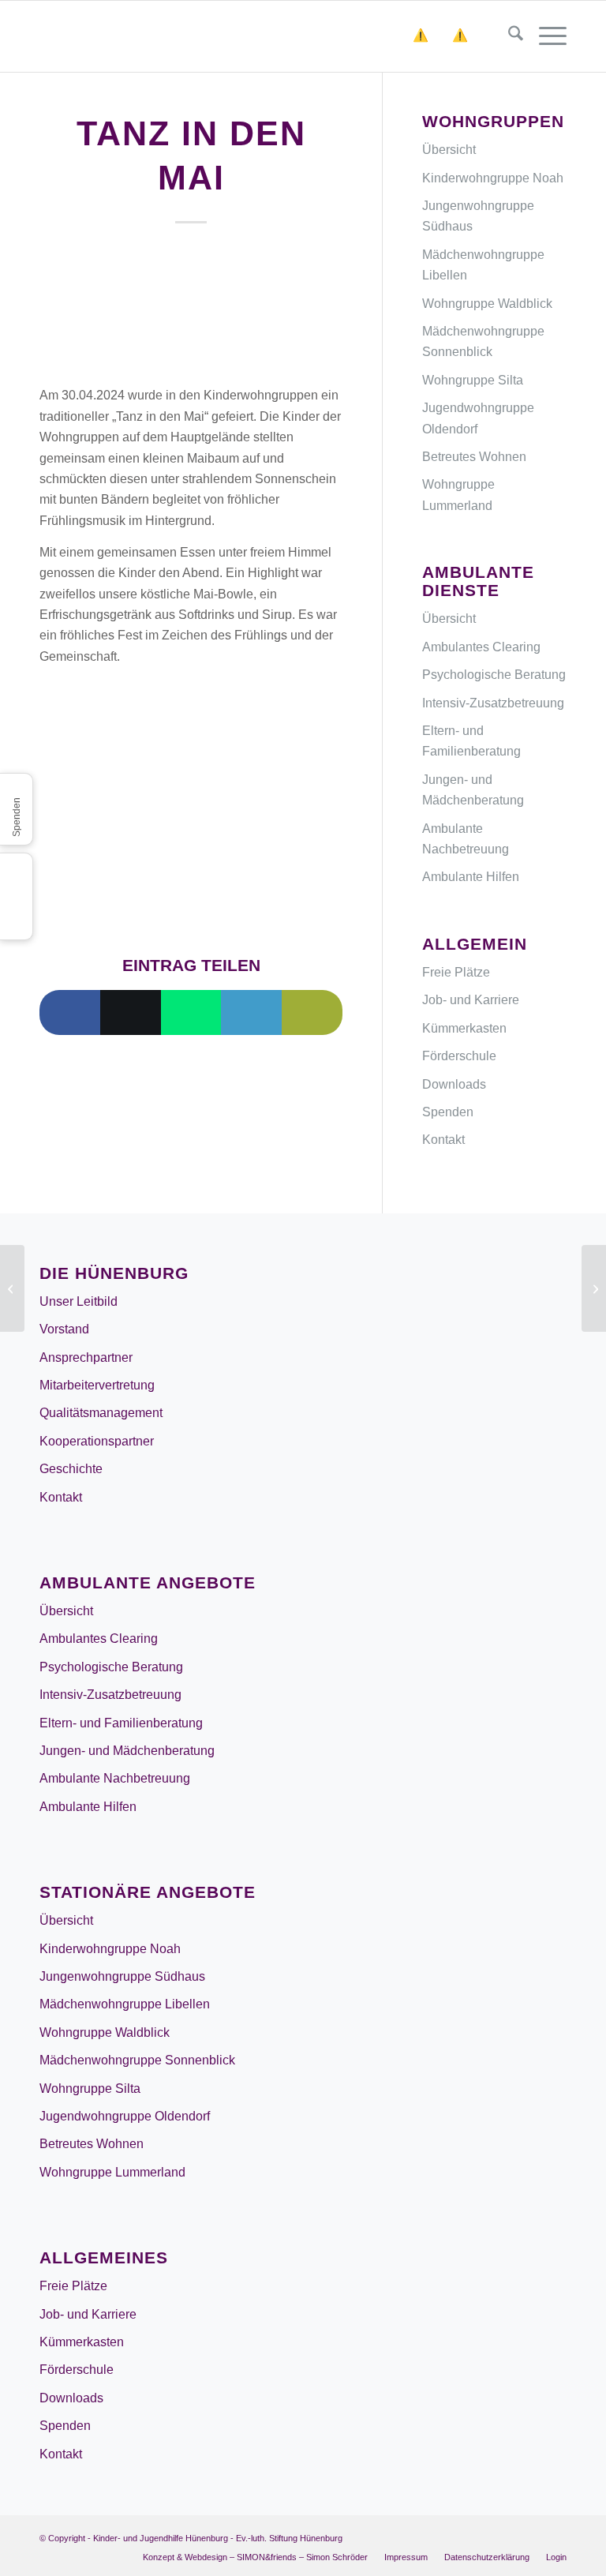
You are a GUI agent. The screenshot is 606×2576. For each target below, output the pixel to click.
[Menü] (545, 36)
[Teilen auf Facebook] (70, 1012)
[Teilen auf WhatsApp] (191, 1012)
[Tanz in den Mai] (191, 309)
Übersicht (449, 150)
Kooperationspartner (97, 1441)
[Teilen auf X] (131, 1012)
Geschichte (71, 1469)
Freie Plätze (456, 972)
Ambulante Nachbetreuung (466, 839)
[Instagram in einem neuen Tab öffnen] (16, 870)
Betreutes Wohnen (474, 457)
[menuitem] (508, 36)
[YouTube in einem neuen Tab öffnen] (16, 923)
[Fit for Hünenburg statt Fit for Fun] (12, 1288)
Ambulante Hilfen (471, 877)
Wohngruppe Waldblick (487, 304)
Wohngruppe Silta (473, 380)
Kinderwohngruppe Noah (493, 178)
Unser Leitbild (79, 1301)
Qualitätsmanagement (101, 1413)
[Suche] (508, 36)
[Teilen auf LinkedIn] (251, 1012)
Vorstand (64, 1329)
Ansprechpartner (86, 1357)
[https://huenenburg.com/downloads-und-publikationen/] (472, 36)
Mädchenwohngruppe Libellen (483, 265)
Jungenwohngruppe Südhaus (478, 216)
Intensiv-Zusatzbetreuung (493, 703)
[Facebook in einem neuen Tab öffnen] (16, 896)
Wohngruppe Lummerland (458, 495)
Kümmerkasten (464, 1028)
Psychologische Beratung (494, 675)
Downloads (454, 1084)
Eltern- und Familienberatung (471, 741)
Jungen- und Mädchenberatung (473, 790)
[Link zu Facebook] (555, 2536)
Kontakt (443, 1140)
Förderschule (459, 1056)
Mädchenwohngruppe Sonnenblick (483, 341)
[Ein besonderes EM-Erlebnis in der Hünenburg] (594, 1288)
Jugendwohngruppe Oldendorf (478, 418)
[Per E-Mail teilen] (312, 1012)
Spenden (448, 1112)
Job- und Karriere (471, 1000)
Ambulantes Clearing (481, 647)
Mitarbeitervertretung (97, 1385)
